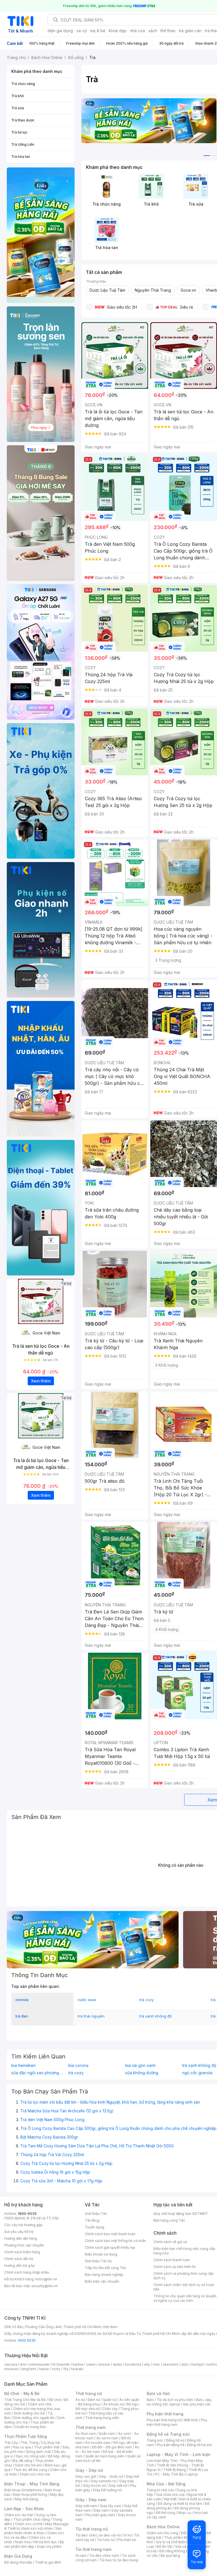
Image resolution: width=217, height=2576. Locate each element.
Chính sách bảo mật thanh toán (110, 2234)
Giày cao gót (86, 2476)
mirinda (22, 2000)
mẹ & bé (98, 31)
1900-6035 (27, 2214)
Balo (150, 2400)
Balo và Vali (158, 2393)
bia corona (78, 2065)
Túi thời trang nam (93, 2549)
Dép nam (101, 2510)
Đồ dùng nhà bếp (18, 2562)
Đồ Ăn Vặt (164, 2546)
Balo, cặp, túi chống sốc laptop (179, 2402)
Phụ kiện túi (127, 2540)
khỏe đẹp (118, 31)
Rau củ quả (22, 2447)
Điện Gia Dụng (18, 2556)
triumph (198, 2364)
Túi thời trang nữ (92, 2529)
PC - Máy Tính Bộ (169, 2474)
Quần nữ (110, 2400)
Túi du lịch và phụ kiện (175, 2400)
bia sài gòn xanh (140, 2065)
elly (147, 2364)
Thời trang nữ (89, 2393)
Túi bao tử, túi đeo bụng (119, 2560)
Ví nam (81, 2556)
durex (118, 2364)
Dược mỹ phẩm (49, 2546)
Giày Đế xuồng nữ (107, 2490)
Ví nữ (127, 2535)
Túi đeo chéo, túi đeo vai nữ (98, 2535)
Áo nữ (80, 2400)
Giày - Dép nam (91, 2500)
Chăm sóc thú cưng (162, 2533)
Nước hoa (23, 2542)
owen (91, 2364)
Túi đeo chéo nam (104, 2556)
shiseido (11, 2369)
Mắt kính (191, 2420)
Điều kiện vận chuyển (102, 2281)
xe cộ (82, 31)
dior (23, 2364)
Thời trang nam (90, 2427)
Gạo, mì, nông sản (31, 2456)
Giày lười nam (86, 2506)
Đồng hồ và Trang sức (168, 2434)
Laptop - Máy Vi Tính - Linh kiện (179, 2454)
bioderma (133, 2364)
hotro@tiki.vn (46, 2279)
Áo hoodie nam (98, 2443)
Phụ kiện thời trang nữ (164, 2420)
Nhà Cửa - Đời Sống (166, 2484)
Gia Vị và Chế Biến (171, 2542)
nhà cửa (137, 31)
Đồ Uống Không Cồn (176, 2551)
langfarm (29, 2369)
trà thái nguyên (91, 2016)
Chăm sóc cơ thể (29, 2524)
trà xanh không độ (156, 2016)
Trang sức (155, 2440)
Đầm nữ (94, 2400)
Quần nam (107, 2434)
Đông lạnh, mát (39, 2452)
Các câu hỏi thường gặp (23, 2225)
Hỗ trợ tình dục (45, 2542)
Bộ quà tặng (170, 2556)
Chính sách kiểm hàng (22, 2252)
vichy (56, 2369)
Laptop (192, 2474)
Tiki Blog (92, 2220)
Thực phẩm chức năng (32, 2519)
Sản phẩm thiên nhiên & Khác (33, 2531)
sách (153, 31)
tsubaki (77, 2369)
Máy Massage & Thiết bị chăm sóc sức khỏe (36, 2526)
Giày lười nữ (118, 2486)
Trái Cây (11, 2443)
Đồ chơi (55, 2400)
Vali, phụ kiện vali (197, 2404)
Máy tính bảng (27, 2499)
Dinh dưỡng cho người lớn (34, 2418)
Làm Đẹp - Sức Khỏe (24, 2509)
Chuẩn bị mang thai (30, 2427)
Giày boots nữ (94, 2486)
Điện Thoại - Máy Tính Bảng (32, 2484)
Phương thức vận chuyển (24, 2245)
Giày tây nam (111, 2506)
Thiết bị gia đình (48, 2562)
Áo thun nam (86, 2434)
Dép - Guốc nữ (111, 2476)
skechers (171, 2364)
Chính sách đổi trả (19, 2259)
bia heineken (23, 2065)
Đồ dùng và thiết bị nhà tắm (180, 2504)
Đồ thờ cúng (165, 2513)
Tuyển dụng (95, 2227)
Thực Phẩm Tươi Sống (26, 2436)
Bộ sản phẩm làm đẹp (34, 2544)
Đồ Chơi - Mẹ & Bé (22, 2393)
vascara (11, 2364)
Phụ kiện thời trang (165, 2414)
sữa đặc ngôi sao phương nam (38, 2073)
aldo (185, 2364)
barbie (78, 2364)
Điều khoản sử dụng (101, 2254)
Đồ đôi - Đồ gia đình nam (112, 2447)
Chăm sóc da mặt (19, 2515)
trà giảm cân (190, 31)
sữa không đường (142, 2073)
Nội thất (170, 2499)
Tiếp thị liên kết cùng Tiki (105, 2268)
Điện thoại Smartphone (23, 2490)
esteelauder (40, 2364)
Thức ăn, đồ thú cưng (30, 2470)
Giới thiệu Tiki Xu (98, 2261)
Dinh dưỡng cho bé (29, 2413)
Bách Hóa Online (163, 2527)
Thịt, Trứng (30, 2443)
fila (66, 2369)
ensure (104, 2364)
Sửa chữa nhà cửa (170, 2495)
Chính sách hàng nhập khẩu (27, 2272)
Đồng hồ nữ (175, 2440)
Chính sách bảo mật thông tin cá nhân (115, 2241)
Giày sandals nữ (103, 2481)
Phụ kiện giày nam (100, 2515)
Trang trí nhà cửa (160, 2490)
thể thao (168, 31)
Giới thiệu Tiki (96, 2214)
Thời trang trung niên (102, 2418)
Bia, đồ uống (22, 2461)
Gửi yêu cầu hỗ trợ (19, 2232)
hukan (44, 2369)
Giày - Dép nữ (89, 2470)
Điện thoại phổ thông (30, 2495)
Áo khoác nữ (114, 2404)
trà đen (22, 2016)
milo (156, 2364)
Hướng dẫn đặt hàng (21, 2238)
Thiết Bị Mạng (175, 2470)
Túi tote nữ (106, 2540)
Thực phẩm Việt (47, 2447)
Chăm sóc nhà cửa (35, 2474)
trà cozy (147, 2000)
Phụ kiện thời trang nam (177, 2422)
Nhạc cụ (185, 2513)
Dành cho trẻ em (28, 2465)
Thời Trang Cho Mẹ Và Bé (25, 2400)
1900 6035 (27, 2340)
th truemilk (61, 2364)
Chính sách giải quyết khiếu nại (110, 2247)
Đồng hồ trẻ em (199, 2445)
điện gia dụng (60, 31)
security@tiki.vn (45, 2286)
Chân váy (110, 2409)
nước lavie (87, 2000)
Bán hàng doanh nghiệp (104, 2275)
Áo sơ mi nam (107, 2438)
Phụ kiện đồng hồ (170, 2445)
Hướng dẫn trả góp (19, 2266)
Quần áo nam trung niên (105, 2456)
